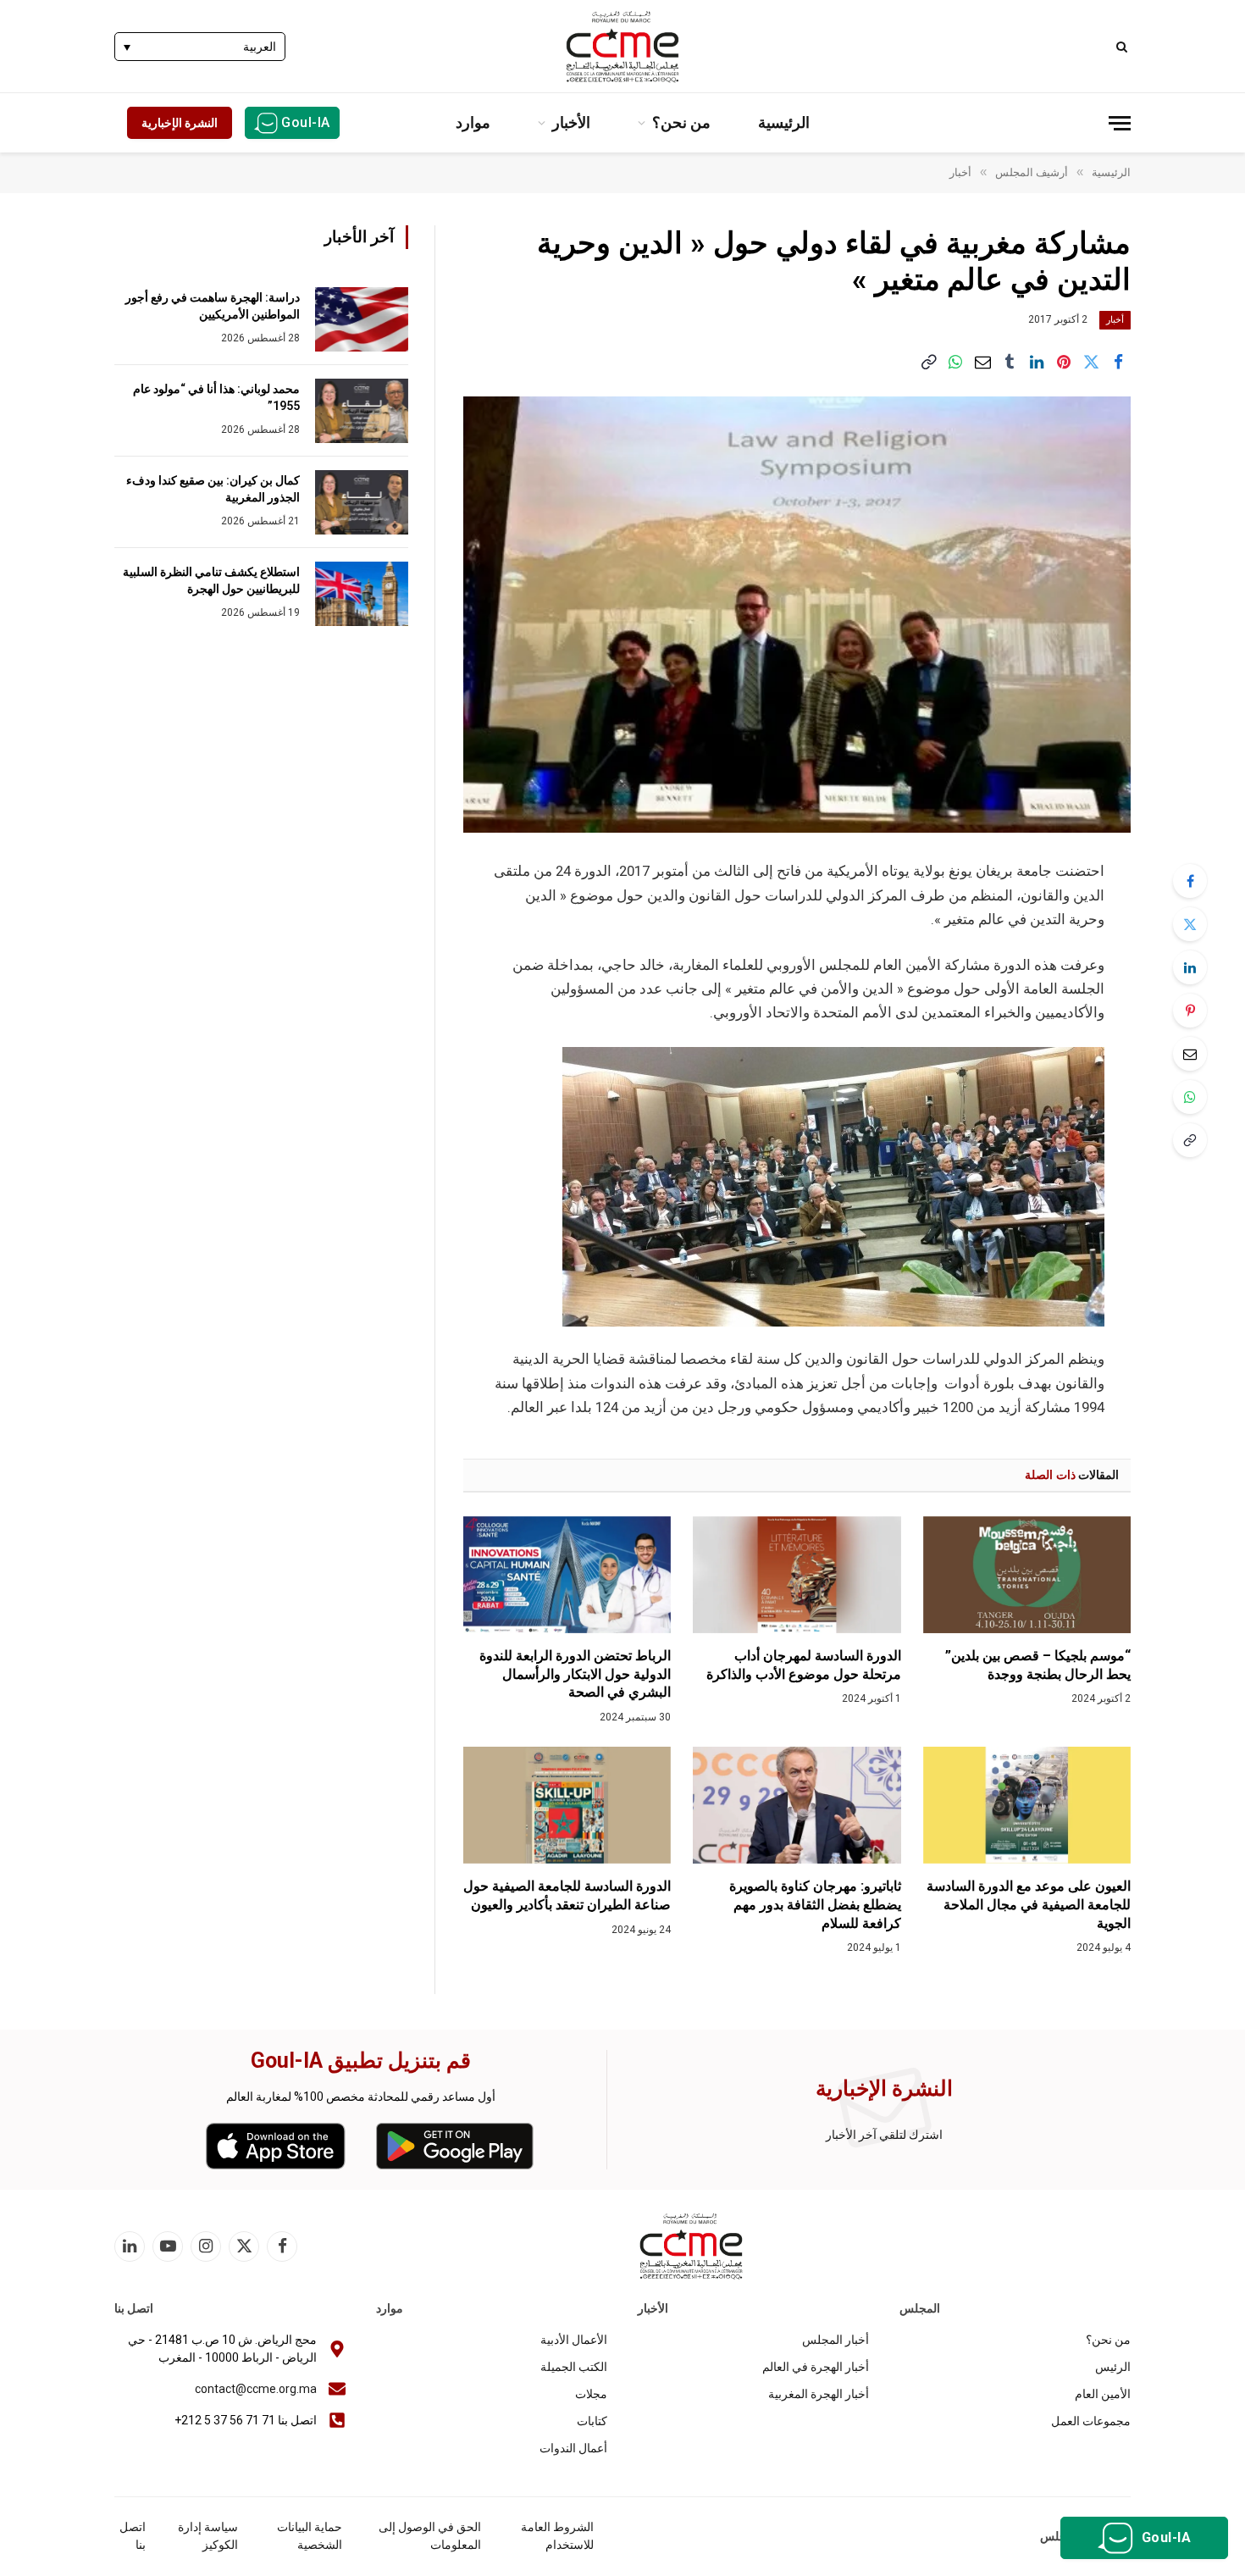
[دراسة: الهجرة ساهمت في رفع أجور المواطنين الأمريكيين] (362, 319)
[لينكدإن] (1037, 362)
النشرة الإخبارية (180, 123)
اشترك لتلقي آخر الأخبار (884, 2135)
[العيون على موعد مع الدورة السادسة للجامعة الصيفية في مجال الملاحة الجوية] (1027, 1805)
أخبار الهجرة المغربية (819, 2394)
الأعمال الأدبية (574, 2340)
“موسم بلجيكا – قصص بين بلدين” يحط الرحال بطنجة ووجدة (1038, 1665)
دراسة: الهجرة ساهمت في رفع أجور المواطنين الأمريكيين (213, 306)
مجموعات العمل (1091, 2421)
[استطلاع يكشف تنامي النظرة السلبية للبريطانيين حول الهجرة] (362, 594)
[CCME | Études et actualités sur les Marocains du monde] (622, 47)
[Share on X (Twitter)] (1091, 362)
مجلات (591, 2394)
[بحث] (1123, 46)
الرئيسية (784, 122)
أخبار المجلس (836, 2340)
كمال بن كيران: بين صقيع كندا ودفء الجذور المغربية (213, 489)
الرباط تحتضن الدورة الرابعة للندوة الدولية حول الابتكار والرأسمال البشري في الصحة (575, 1674)
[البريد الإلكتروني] (1190, 1054)
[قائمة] (1120, 123)
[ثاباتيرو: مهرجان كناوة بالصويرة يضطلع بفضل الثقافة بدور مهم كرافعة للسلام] (797, 1805)
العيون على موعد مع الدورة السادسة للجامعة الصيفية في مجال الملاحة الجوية (1029, 1905)
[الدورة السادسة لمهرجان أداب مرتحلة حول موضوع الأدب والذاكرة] (797, 1575)
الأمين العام (1103, 2394)
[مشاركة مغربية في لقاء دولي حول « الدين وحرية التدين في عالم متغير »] (797, 615)
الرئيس (1113, 2367)
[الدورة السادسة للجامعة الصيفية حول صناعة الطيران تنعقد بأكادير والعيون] (567, 1805)
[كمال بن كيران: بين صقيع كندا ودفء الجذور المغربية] (362, 502)
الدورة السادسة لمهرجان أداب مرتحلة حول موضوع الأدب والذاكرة (803, 1665)
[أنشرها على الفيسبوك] (1118, 362)
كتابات (592, 2421)
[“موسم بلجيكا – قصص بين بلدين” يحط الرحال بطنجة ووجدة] (1027, 1575)
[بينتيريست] (1064, 362)
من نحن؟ (681, 122)
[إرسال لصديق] (982, 362)
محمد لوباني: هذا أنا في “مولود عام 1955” (216, 397)
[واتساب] (955, 362)
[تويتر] (1190, 924)
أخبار (1115, 320)
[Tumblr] (1010, 362)
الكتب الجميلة (574, 2367)
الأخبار (571, 122)
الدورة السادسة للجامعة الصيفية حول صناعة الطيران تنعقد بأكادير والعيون (567, 1895)
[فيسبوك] (1190, 881)
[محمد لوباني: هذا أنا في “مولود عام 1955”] (362, 411)
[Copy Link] (928, 362)
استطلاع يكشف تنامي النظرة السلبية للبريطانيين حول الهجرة (211, 580)
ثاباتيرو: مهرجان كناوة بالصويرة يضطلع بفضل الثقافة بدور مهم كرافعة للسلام (815, 1905)
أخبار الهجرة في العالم (816, 2367)
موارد (473, 122)
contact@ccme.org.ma (256, 2389)
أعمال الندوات (573, 2448)
